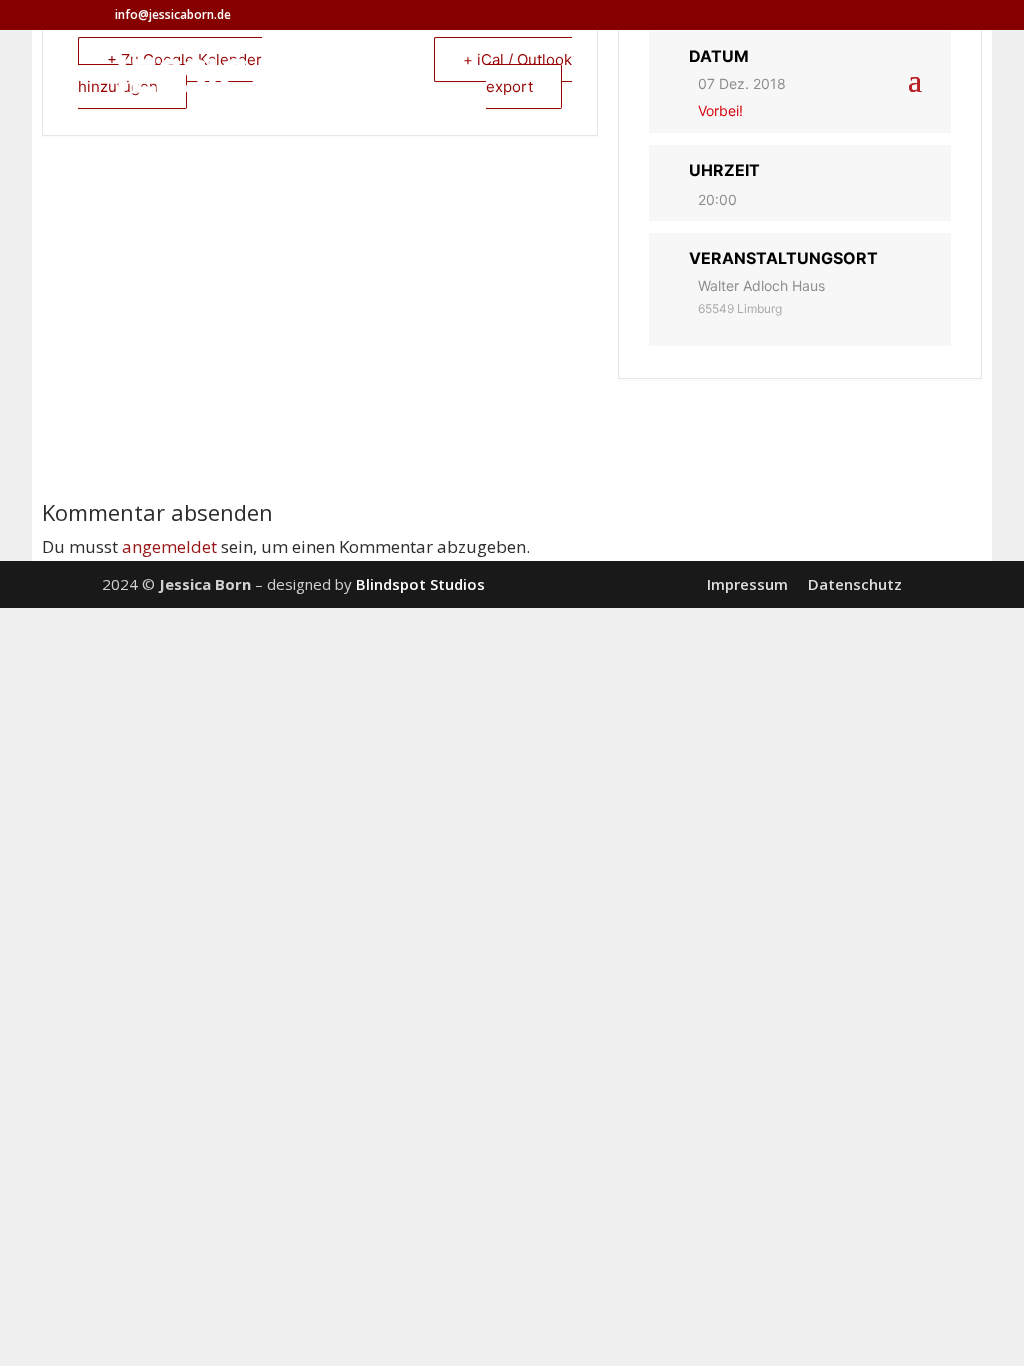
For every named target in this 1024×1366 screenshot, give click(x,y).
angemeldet (169, 546)
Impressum (747, 584)
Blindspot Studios (420, 584)
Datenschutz (855, 584)
